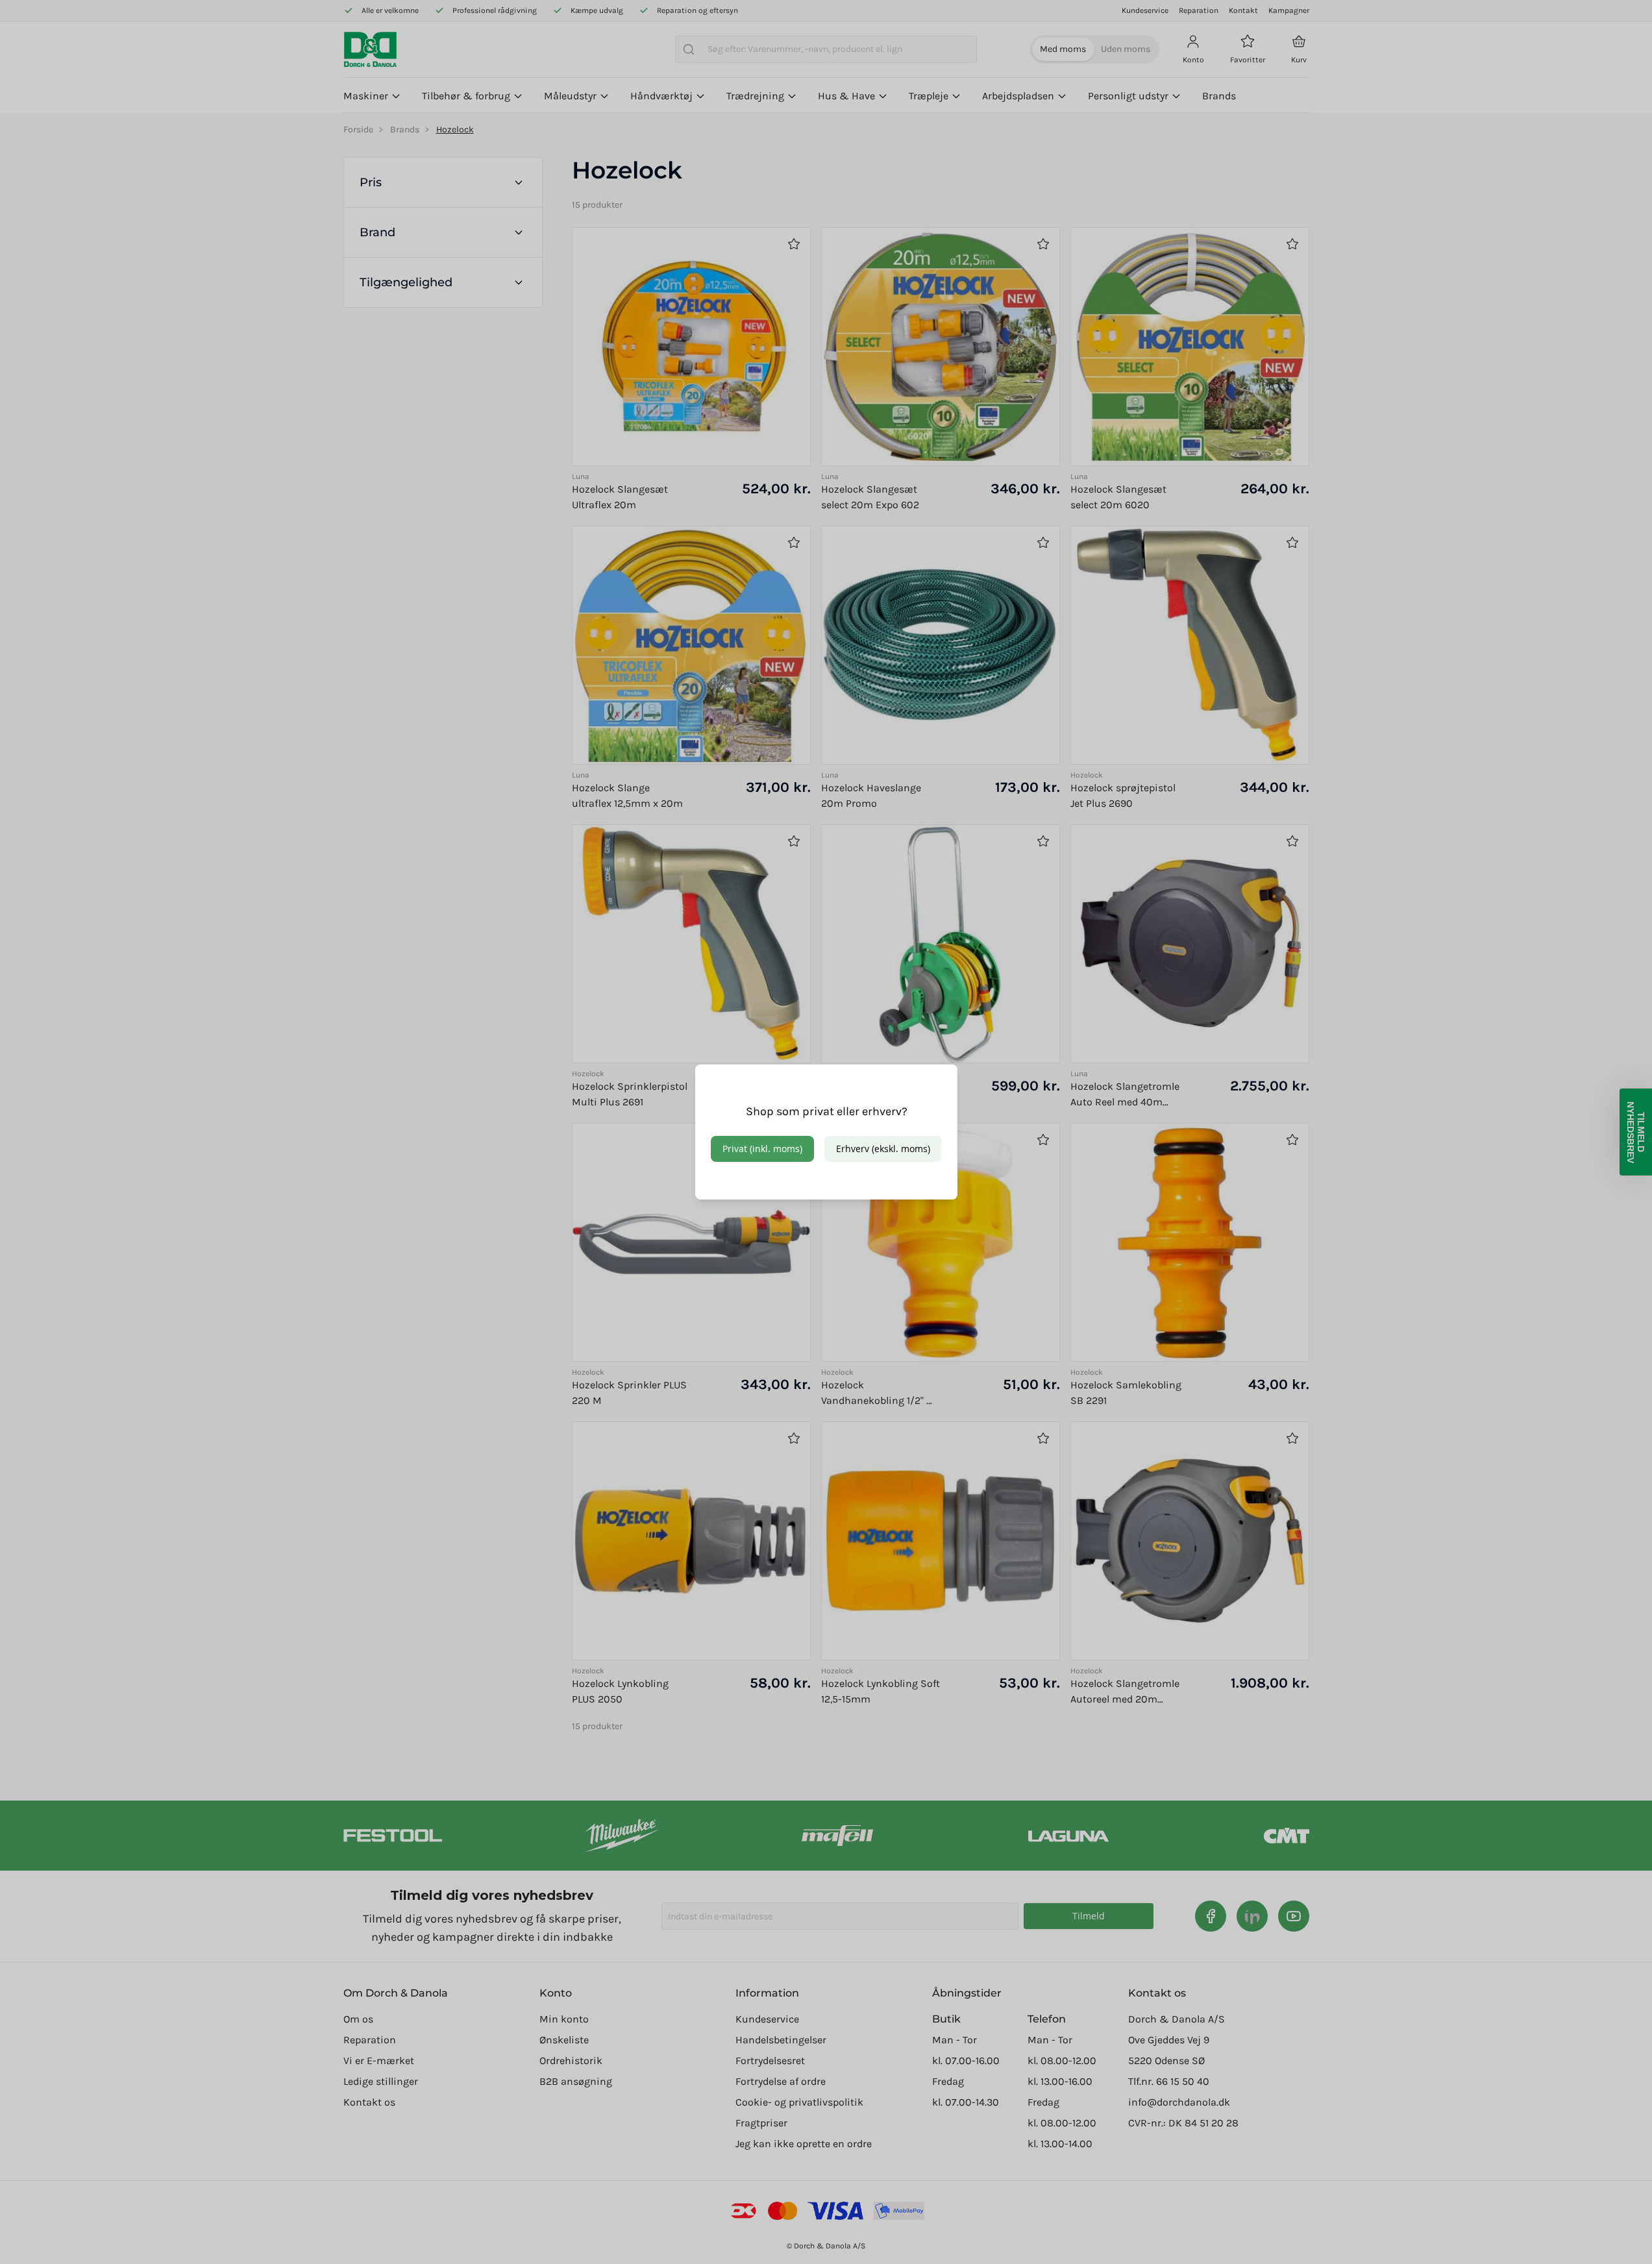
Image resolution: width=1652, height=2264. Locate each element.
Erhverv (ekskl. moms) (883, 1149)
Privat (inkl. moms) (762, 1149)
